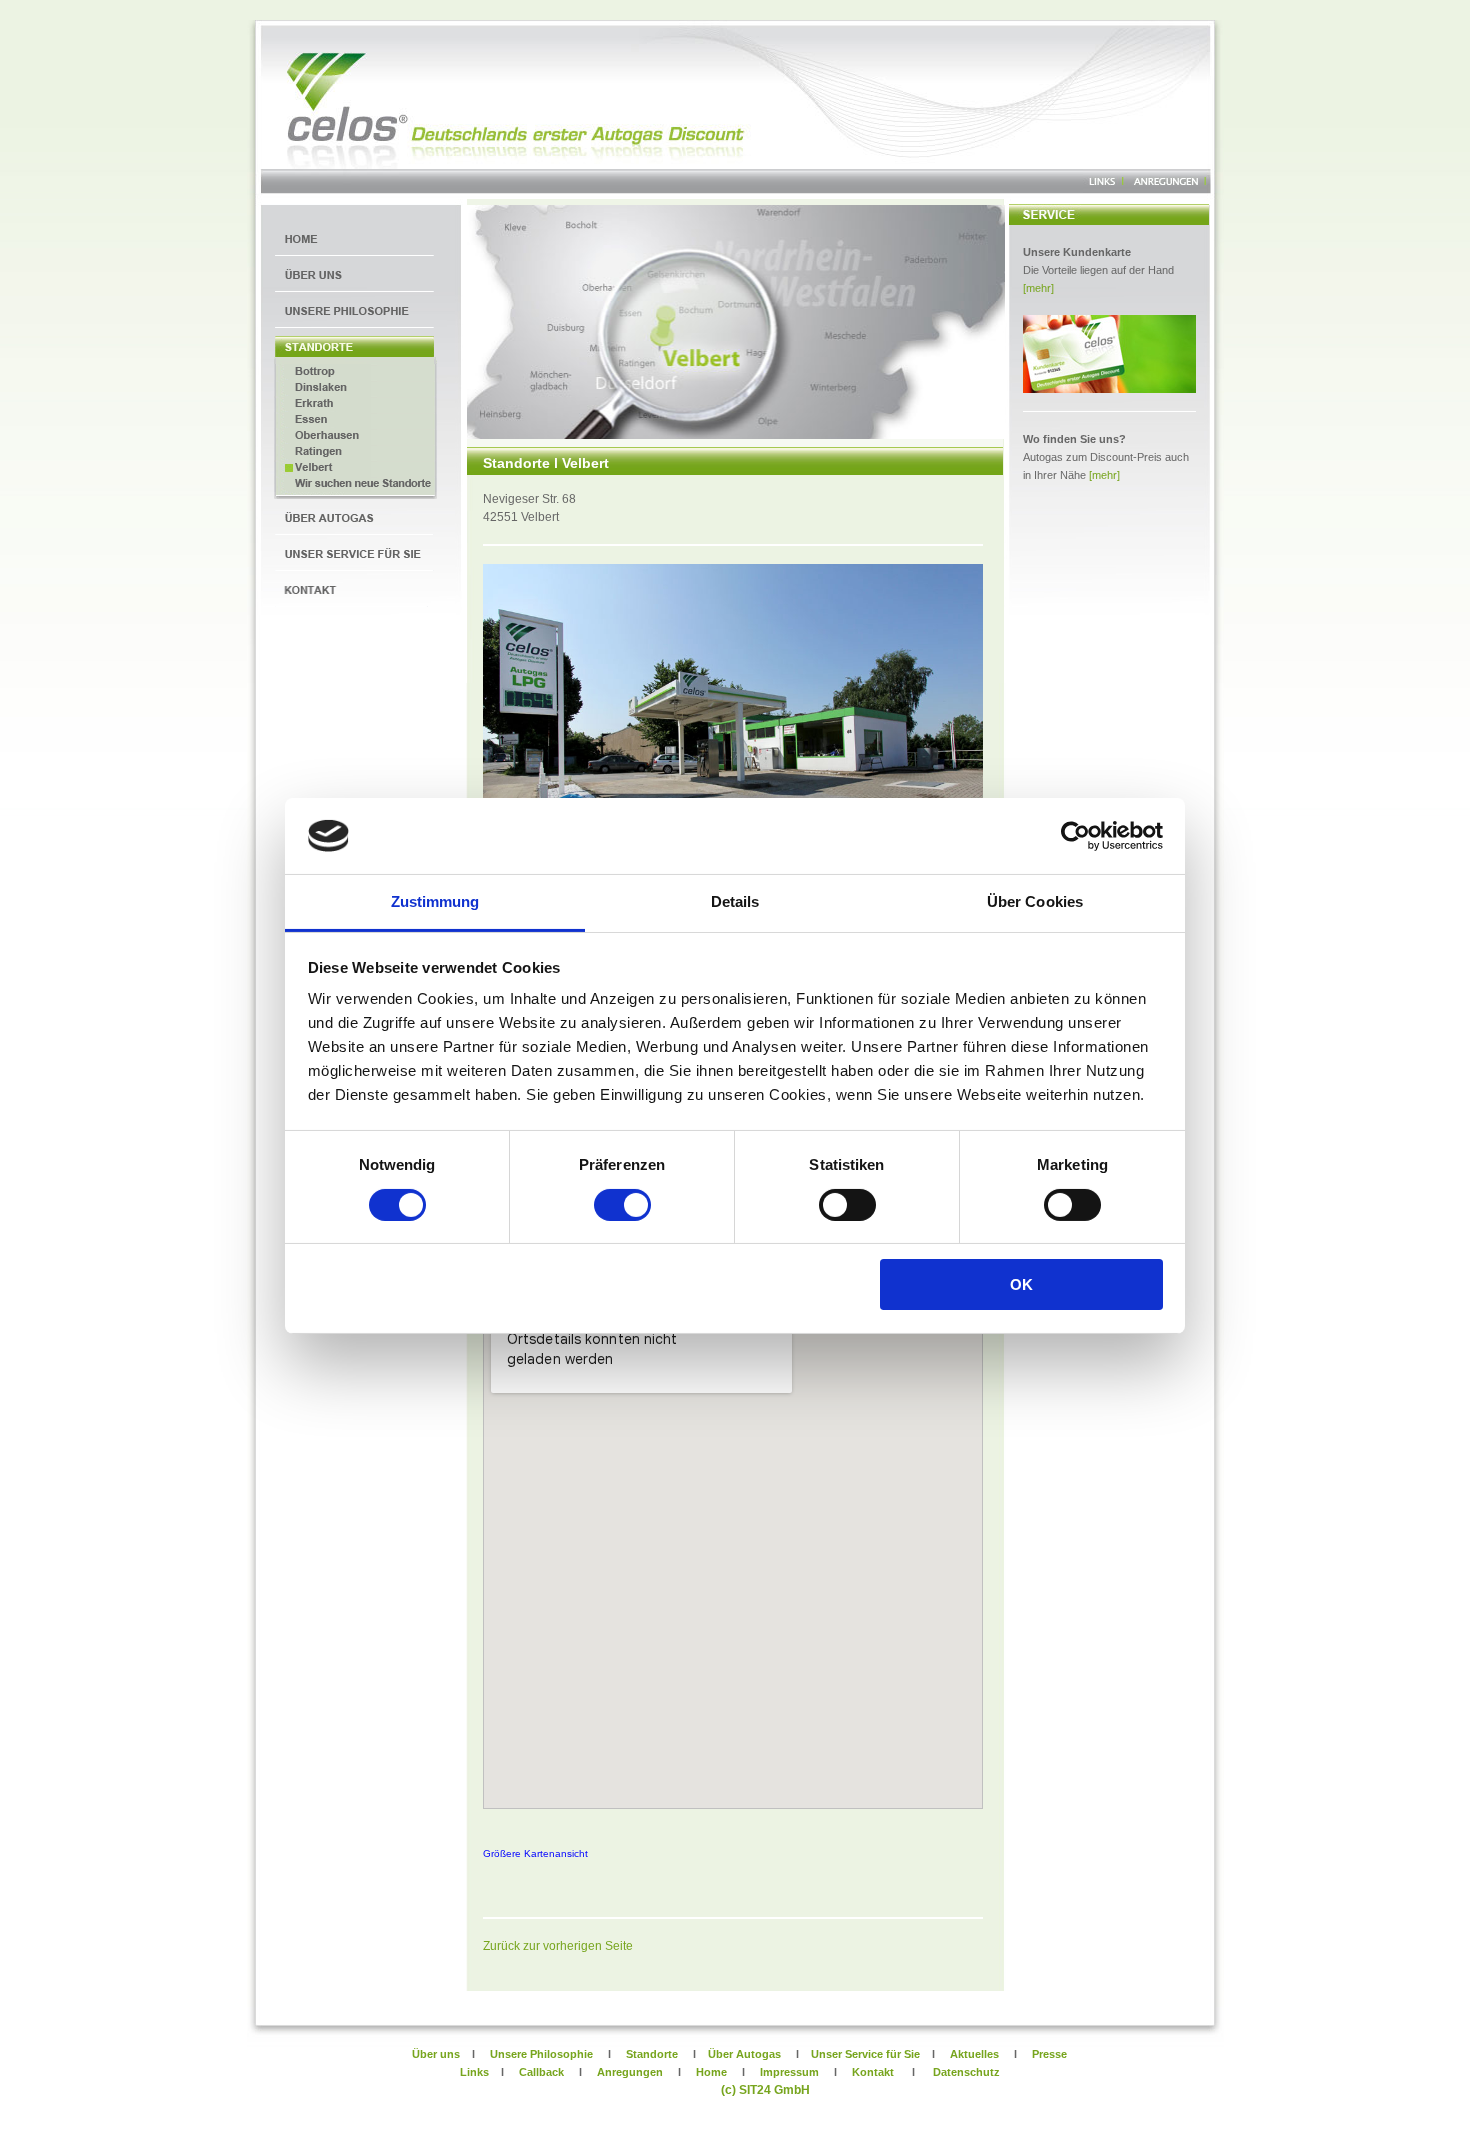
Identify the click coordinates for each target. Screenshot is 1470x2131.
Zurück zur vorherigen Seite (558, 1946)
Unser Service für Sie (864, 2054)
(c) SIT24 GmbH (765, 2090)
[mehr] (1038, 288)
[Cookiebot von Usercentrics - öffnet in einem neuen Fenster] (1075, 836)
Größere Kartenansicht (535, 1853)
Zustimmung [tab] (435, 901)
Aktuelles (974, 2054)
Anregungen (630, 2072)
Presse (1049, 2054)
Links (474, 2072)
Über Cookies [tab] (1035, 901)
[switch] (622, 1205)
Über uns (377, 2054)
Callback (541, 2072)
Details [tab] (735, 901)
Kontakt (873, 2072)
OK (1021, 1284)
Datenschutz (966, 2072)
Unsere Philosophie (540, 2054)
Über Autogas (744, 2054)
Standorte (652, 2054)
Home (711, 2072)
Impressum (789, 2072)
